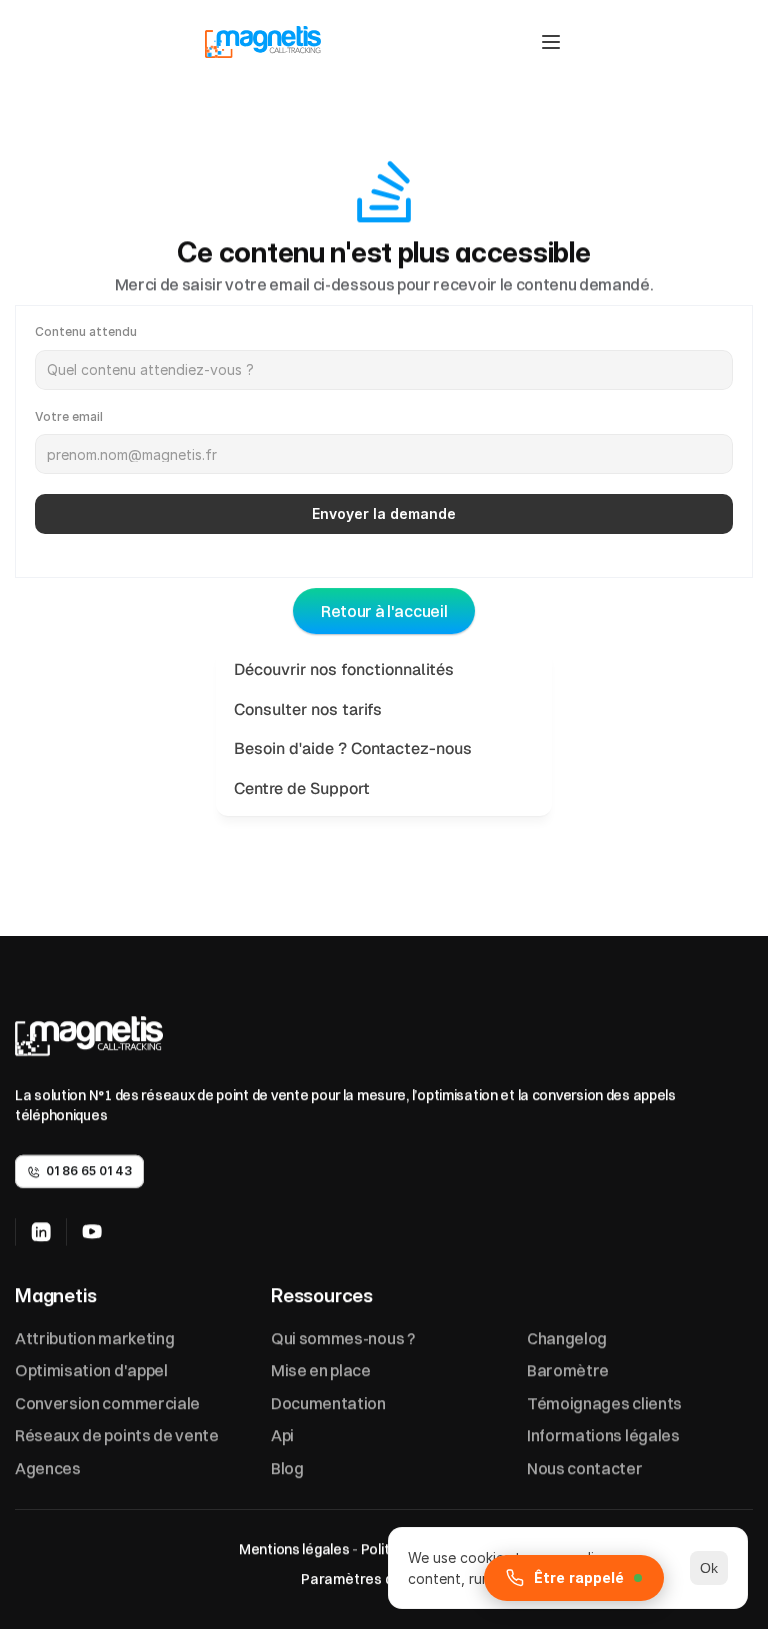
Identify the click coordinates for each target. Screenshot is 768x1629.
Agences (48, 1468)
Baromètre (568, 1370)
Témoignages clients (604, 1403)
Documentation (328, 1403)
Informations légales (603, 1435)
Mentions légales (292, 1549)
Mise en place (321, 1370)
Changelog (567, 1338)
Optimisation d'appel (91, 1370)
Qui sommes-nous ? (343, 1338)
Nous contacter (585, 1468)
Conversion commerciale (107, 1403)
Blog (287, 1468)
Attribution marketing (94, 1338)
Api (282, 1435)
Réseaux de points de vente (117, 1435)
